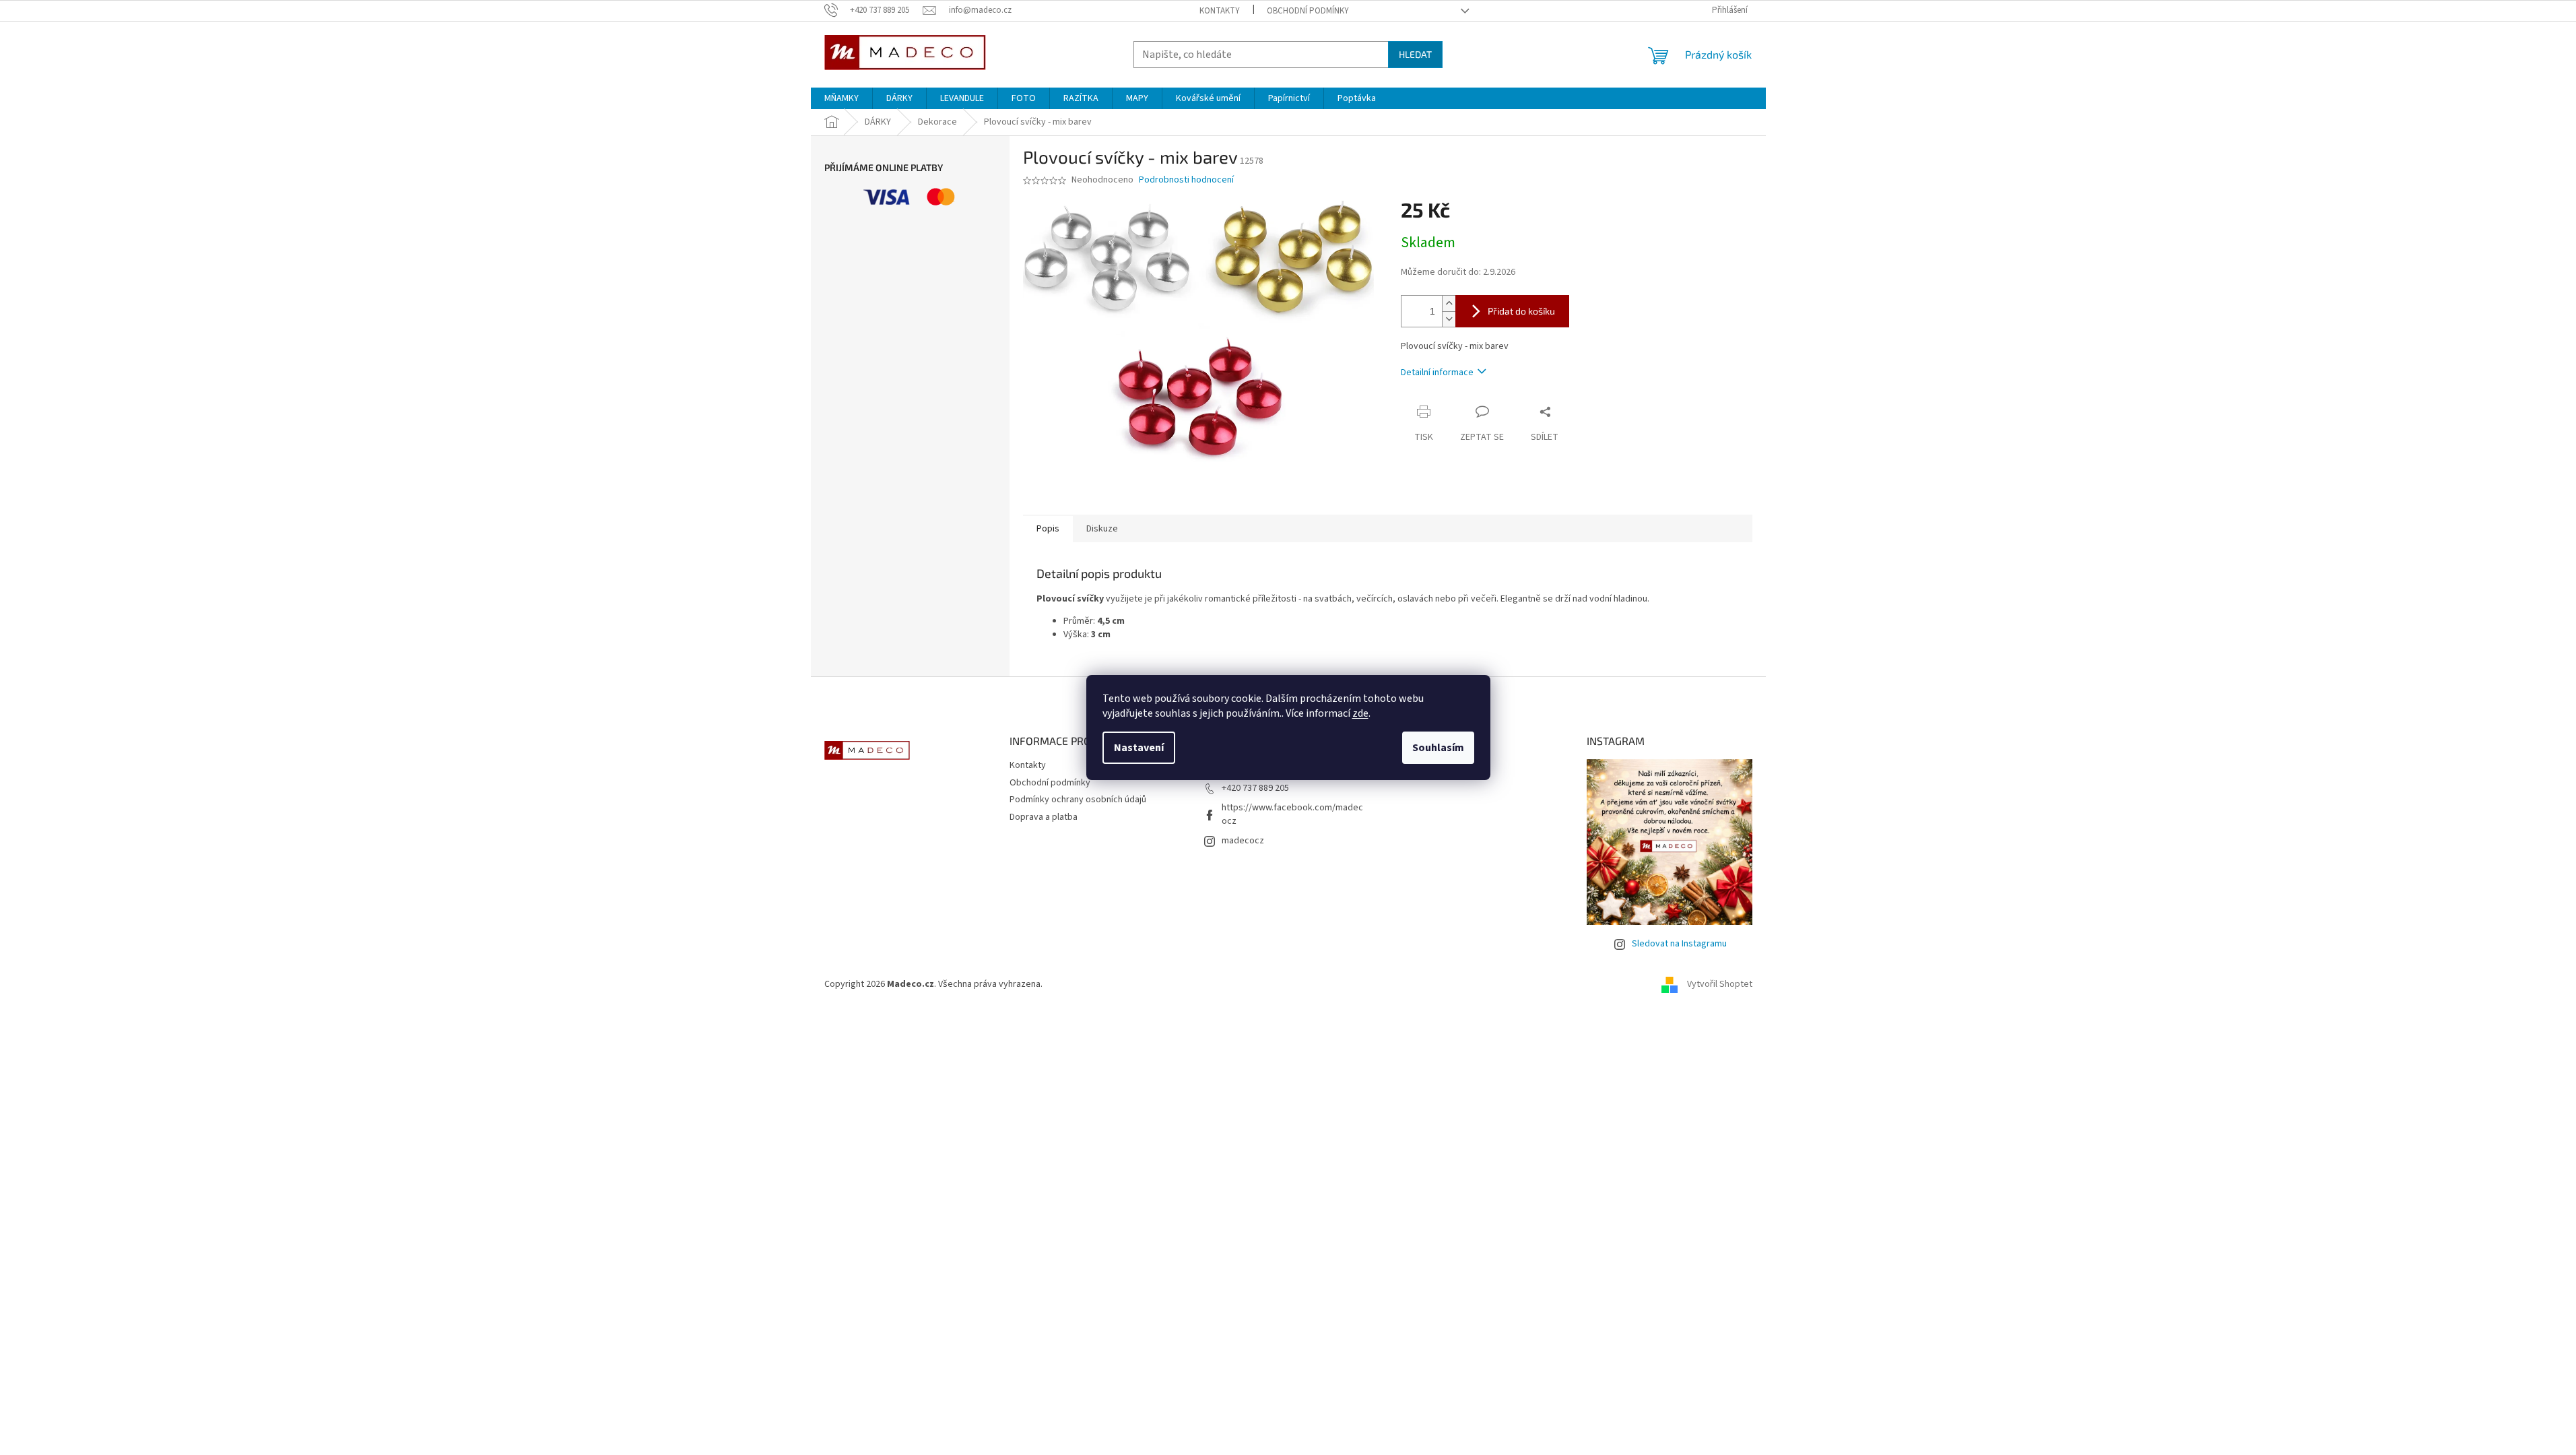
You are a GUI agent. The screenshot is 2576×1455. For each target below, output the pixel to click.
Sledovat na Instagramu (1679, 944)
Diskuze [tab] (1102, 529)
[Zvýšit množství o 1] (1449, 303)
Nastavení (1139, 748)
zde (1360, 713)
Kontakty (1220, 11)
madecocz (1243, 841)
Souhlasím (1438, 748)
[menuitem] (841, 98)
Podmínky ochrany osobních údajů (1078, 800)
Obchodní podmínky (1308, 11)
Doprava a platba (1044, 817)
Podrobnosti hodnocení (1186, 180)
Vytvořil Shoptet (1720, 985)
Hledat (1415, 54)
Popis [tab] (1048, 529)
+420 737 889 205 (1255, 788)
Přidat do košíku (1521, 311)
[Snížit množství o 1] (1449, 319)
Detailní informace (1437, 373)
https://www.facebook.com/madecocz (1292, 814)
